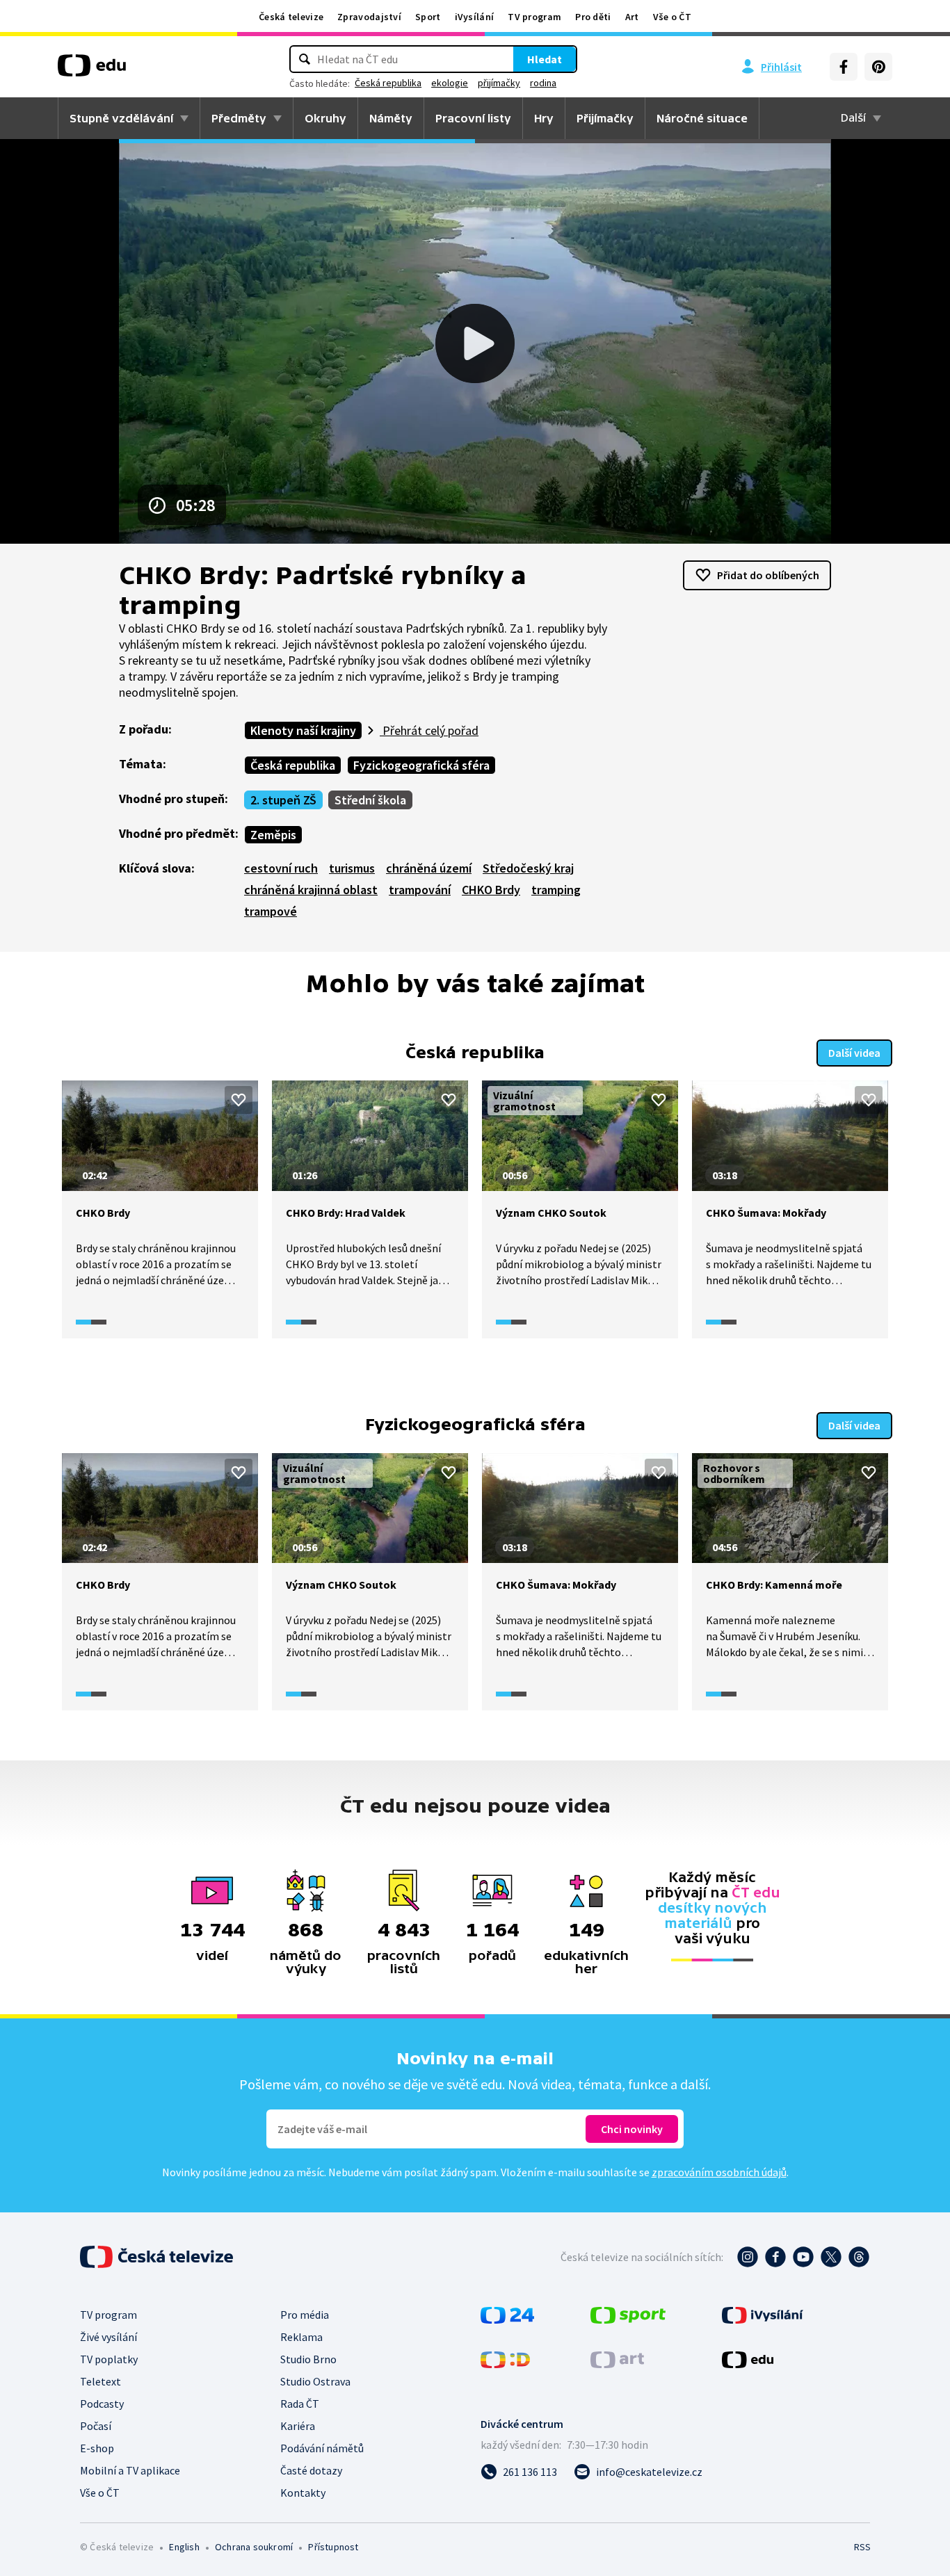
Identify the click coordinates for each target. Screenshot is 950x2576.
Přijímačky (605, 118)
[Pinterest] (878, 67)
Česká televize (291, 17)
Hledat (545, 59)
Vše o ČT (672, 17)
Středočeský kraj (528, 868)
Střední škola (370, 800)
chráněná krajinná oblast (311, 890)
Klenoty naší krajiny (303, 730)
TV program (534, 17)
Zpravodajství (369, 17)
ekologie (450, 83)
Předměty (239, 118)
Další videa (854, 1053)
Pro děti (593, 17)
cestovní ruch (281, 868)
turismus (352, 868)
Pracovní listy (473, 118)
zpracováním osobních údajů (719, 2172)
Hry (544, 118)
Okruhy (325, 118)
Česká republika (388, 83)
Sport (428, 17)
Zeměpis (273, 835)
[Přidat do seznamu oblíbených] (239, 1100)
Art (632, 17)
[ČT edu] (92, 70)
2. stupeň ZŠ (283, 800)
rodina (543, 83)
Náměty (391, 118)
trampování (420, 890)
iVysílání (475, 17)
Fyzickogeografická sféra (421, 765)
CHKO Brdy (491, 890)
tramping (556, 890)
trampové (271, 911)
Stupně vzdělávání (121, 118)
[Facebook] (844, 67)
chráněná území (429, 868)
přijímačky (499, 83)
